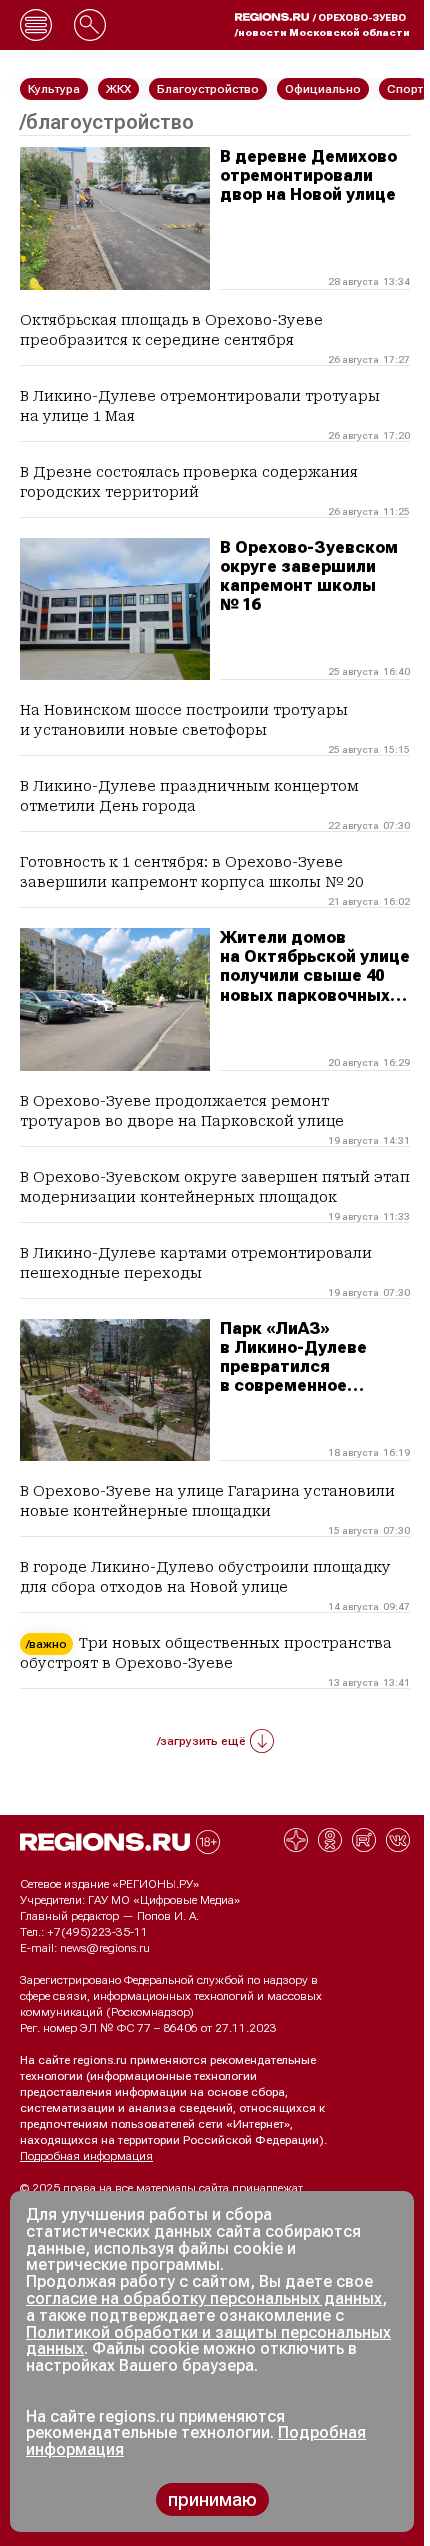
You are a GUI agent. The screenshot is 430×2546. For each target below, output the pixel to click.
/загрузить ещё (201, 1741)
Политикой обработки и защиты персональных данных (208, 2341)
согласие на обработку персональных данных (204, 2298)
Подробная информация (86, 2156)
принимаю (212, 2499)
